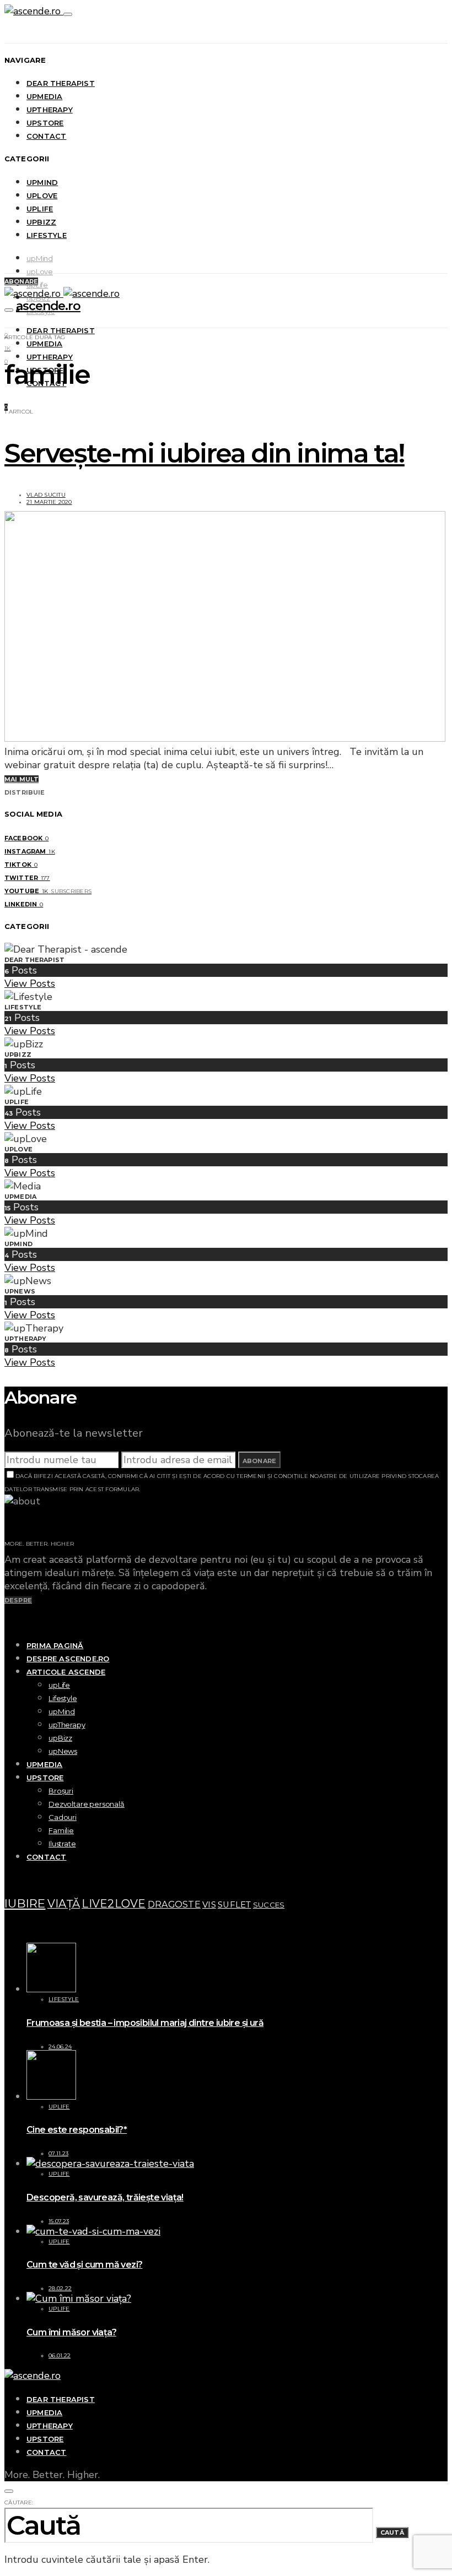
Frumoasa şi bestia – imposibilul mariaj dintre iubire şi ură (145, 2023)
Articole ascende (66, 1672)
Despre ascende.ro (68, 1659)
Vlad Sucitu (46, 495)
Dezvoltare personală (87, 1804)
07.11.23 (58, 2153)
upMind (42, 182)
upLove (42, 195)
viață (64, 1904)
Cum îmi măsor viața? (71, 2332)
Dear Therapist (61, 83)
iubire (25, 1903)
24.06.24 (60, 2047)
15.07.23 (59, 2221)
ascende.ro (48, 306)
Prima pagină (55, 1645)
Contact (46, 136)
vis (209, 1905)
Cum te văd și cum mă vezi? (84, 2265)
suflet (235, 1905)
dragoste (174, 1904)
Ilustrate (62, 1844)
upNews (63, 1751)
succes (269, 1905)
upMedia (44, 96)
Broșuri (61, 1791)
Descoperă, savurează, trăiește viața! (105, 2197)
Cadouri (63, 1817)
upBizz (41, 222)
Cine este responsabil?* (77, 2130)
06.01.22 (60, 2355)
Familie (61, 1830)
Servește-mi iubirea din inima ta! (205, 453)
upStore (45, 123)
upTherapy (50, 110)
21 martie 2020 (49, 502)
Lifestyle (47, 235)
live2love (114, 1904)
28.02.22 (60, 2288)
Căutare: (19, 2502)
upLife (40, 209)
